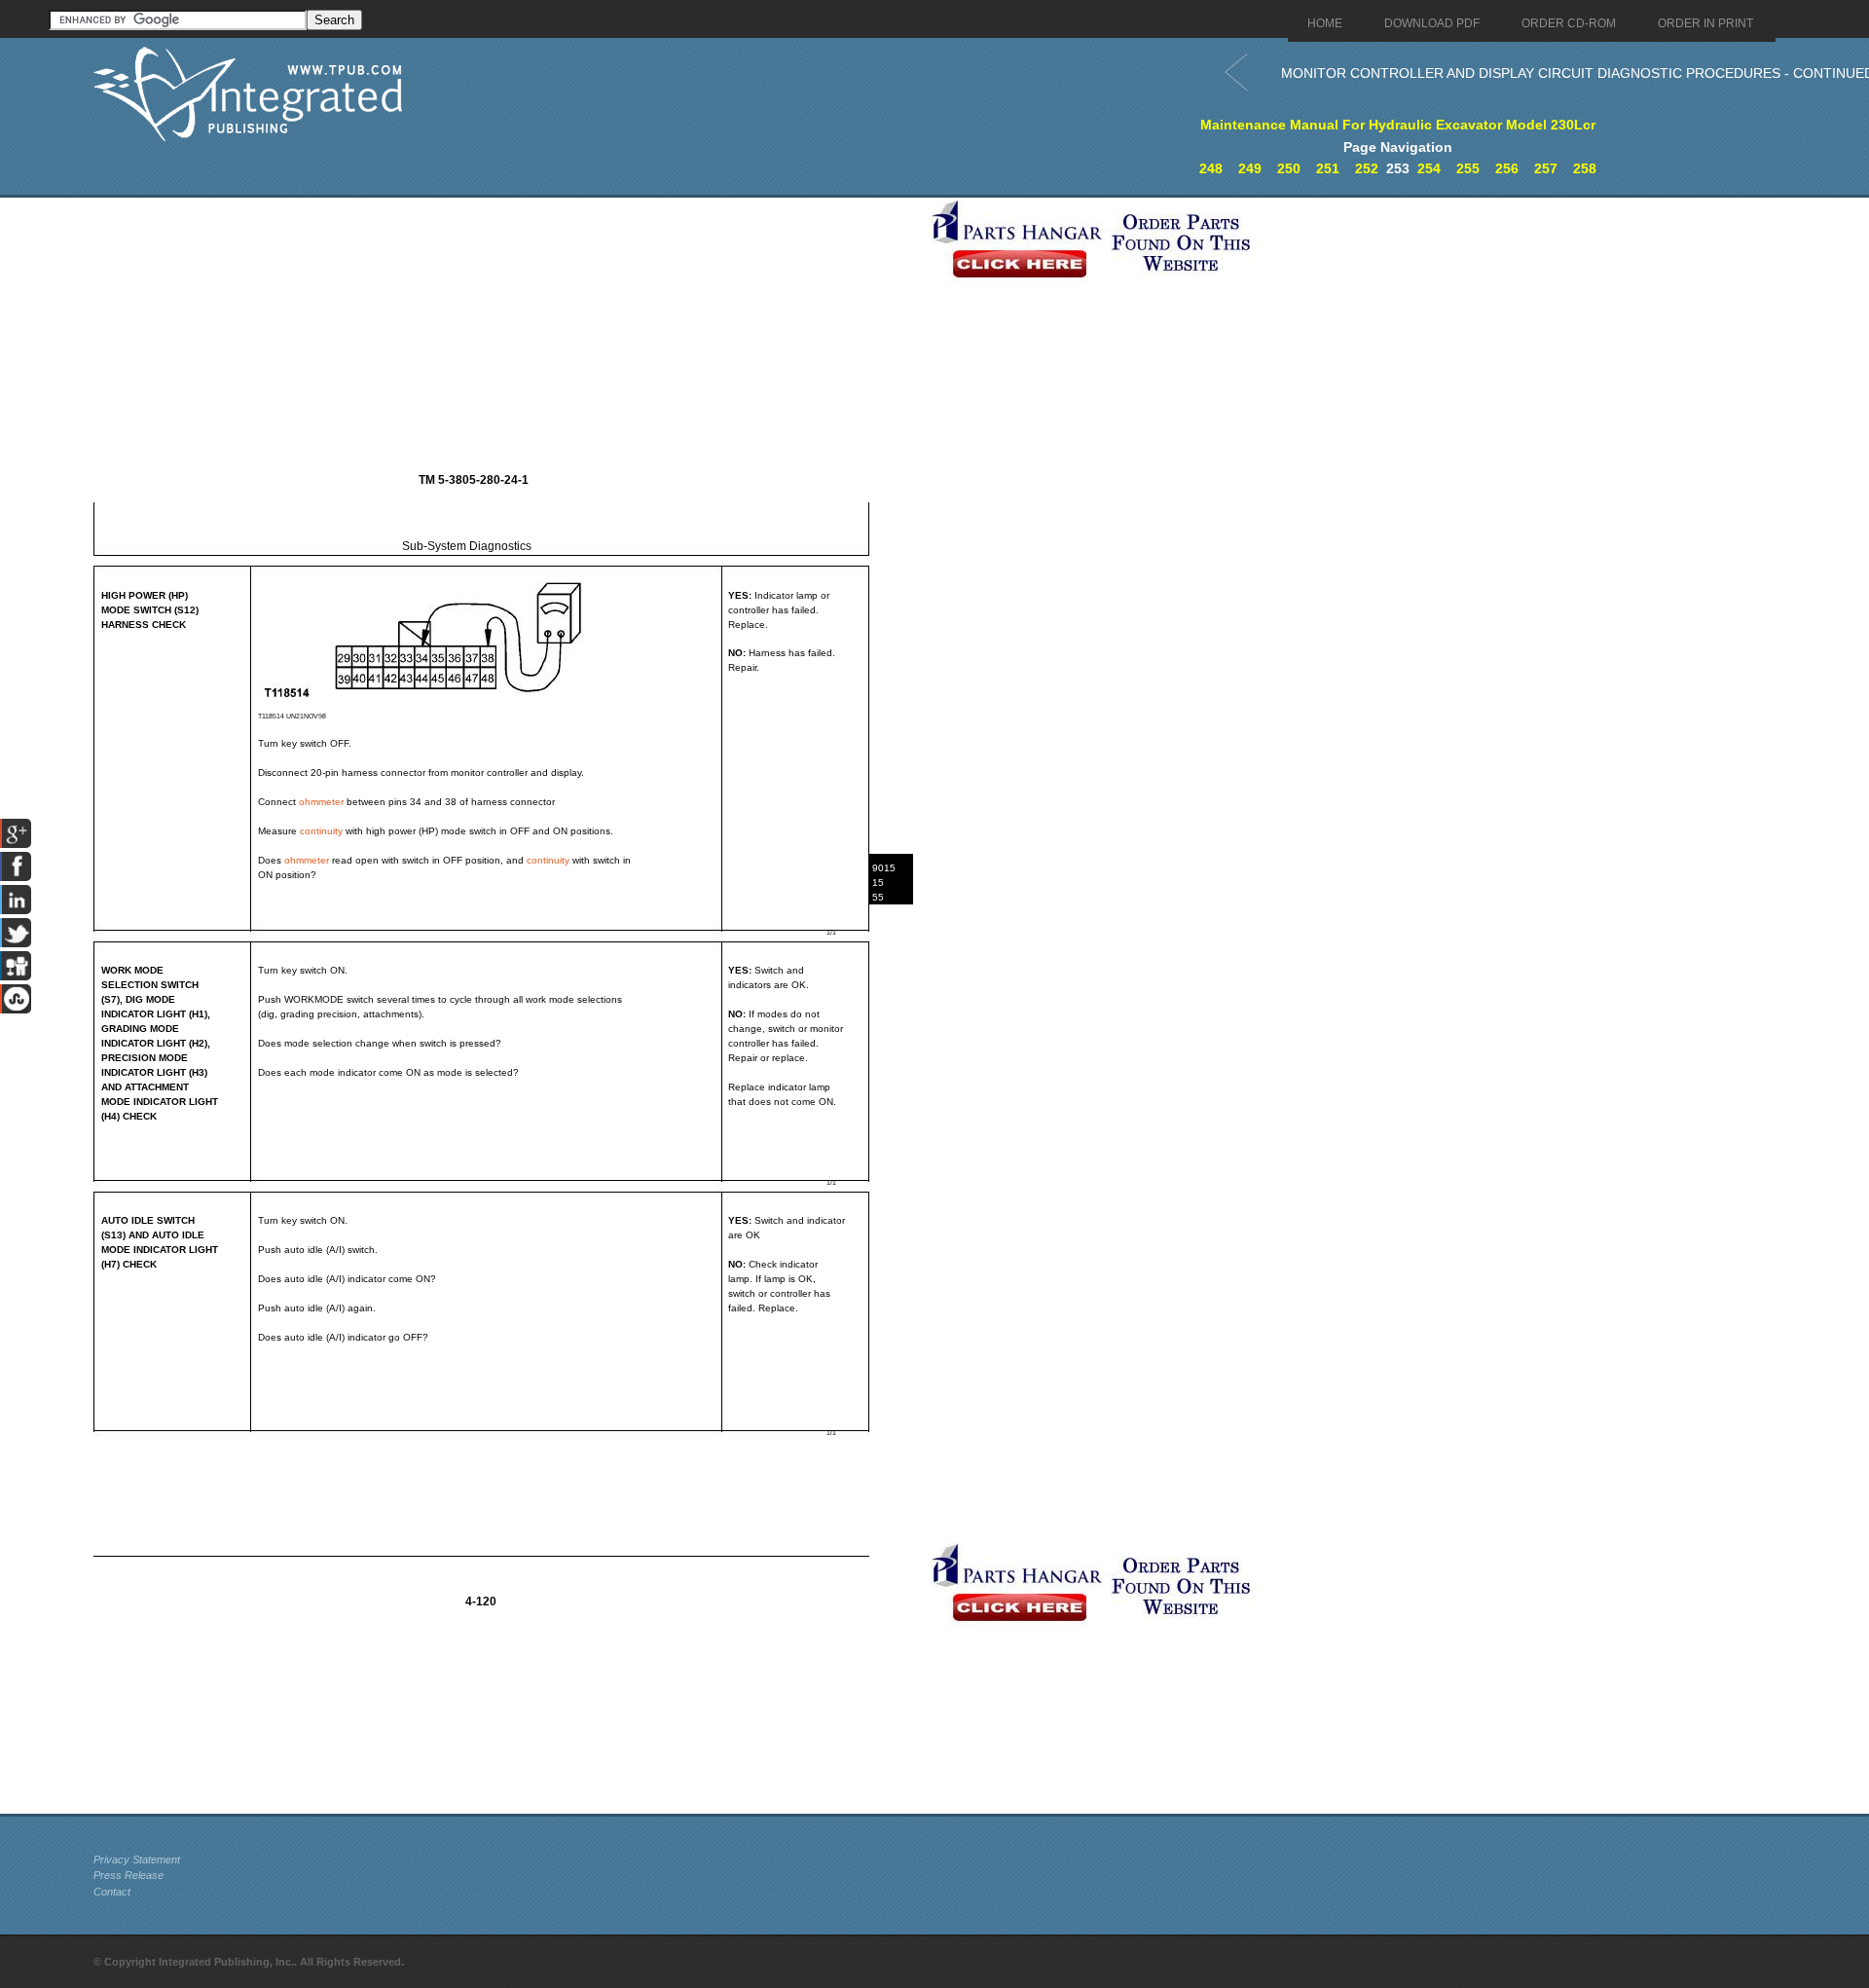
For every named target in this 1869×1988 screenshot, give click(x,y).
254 (1429, 168)
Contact (112, 1892)
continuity (321, 831)
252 (1367, 168)
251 (1328, 168)
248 (1211, 168)
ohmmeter (321, 802)
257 (1546, 168)
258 (1585, 168)
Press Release (128, 1875)
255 (1468, 168)
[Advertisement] (507, 334)
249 (1250, 168)
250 (1289, 168)
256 (1507, 168)
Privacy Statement (137, 1859)
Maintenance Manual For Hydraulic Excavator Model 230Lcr (1398, 125)
